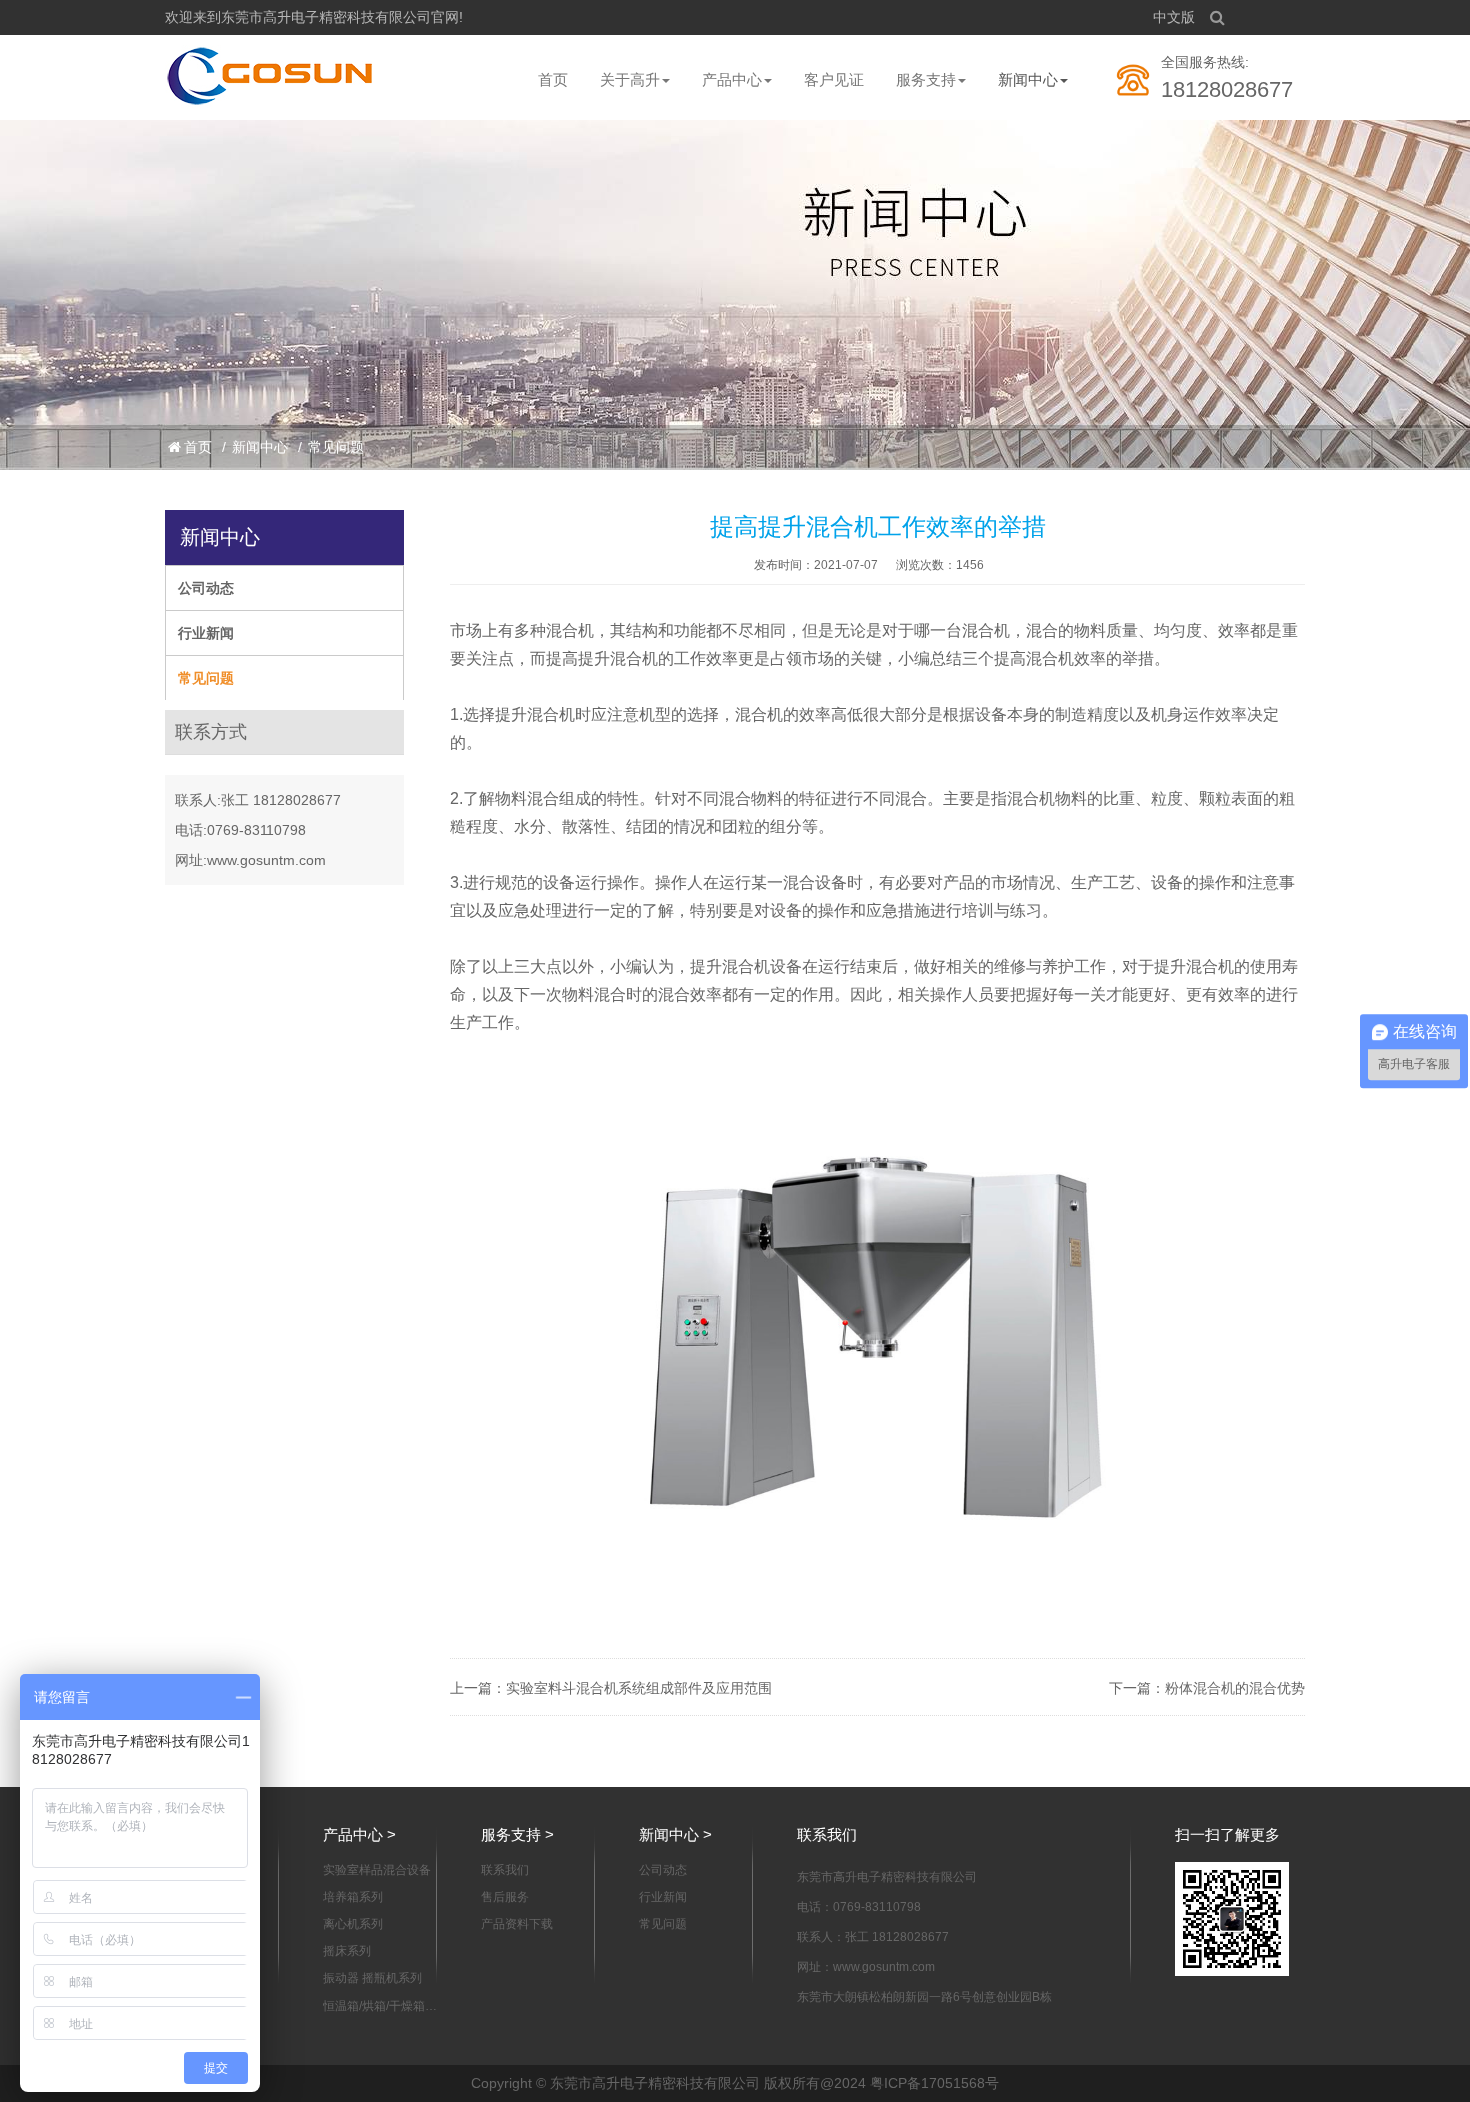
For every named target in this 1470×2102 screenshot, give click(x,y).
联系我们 (505, 1870)
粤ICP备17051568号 (934, 2083)
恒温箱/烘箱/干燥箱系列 (380, 2007)
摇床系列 (347, 1951)
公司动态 (206, 588)
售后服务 (505, 1897)
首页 (553, 79)
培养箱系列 (353, 1897)
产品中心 (732, 79)
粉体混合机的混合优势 (1235, 1688)
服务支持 (926, 79)
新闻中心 (1028, 79)
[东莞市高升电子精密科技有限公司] (271, 76)
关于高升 (630, 79)
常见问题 (336, 447)
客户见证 (834, 79)
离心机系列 (353, 1924)
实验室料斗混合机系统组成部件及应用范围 (639, 1688)
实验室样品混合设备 (377, 1870)
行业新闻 (206, 633)
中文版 (1174, 17)
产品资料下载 (517, 1924)
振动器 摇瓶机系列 (372, 1978)
